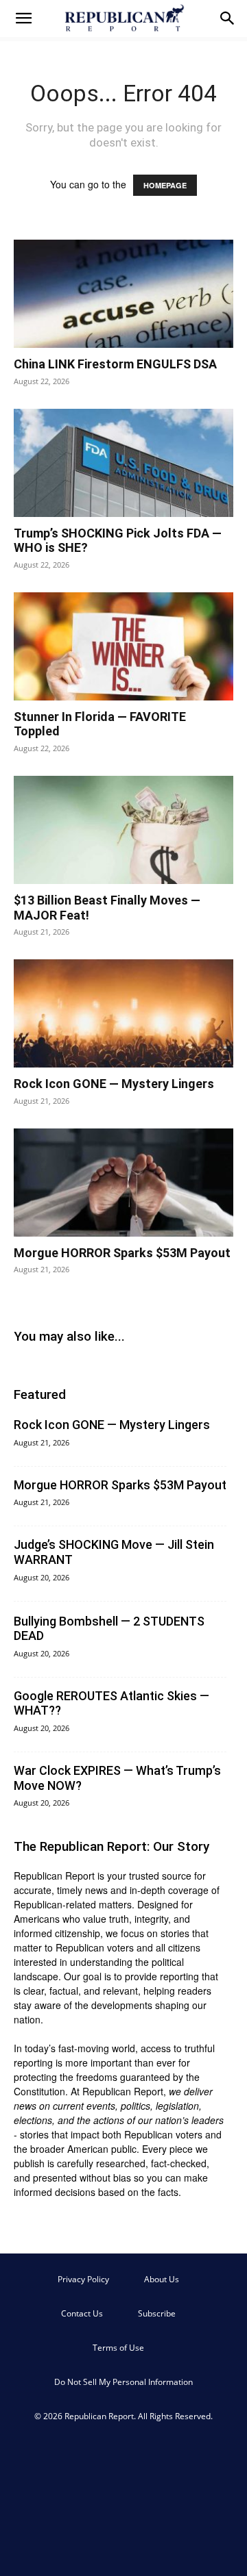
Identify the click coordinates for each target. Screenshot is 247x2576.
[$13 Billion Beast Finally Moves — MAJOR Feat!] (123, 830)
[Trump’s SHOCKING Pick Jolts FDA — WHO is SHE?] (123, 463)
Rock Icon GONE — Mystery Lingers (114, 1084)
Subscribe (157, 2313)
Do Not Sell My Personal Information (123, 2382)
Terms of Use (118, 2348)
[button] (23, 18)
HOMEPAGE (165, 185)
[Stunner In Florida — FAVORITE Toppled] (123, 646)
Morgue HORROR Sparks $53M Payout (122, 1253)
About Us (162, 2279)
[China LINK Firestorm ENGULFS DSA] (123, 294)
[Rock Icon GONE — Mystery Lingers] (123, 1013)
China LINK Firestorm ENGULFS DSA (115, 364)
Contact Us (82, 2313)
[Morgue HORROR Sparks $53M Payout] (123, 1183)
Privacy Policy (83, 2279)
